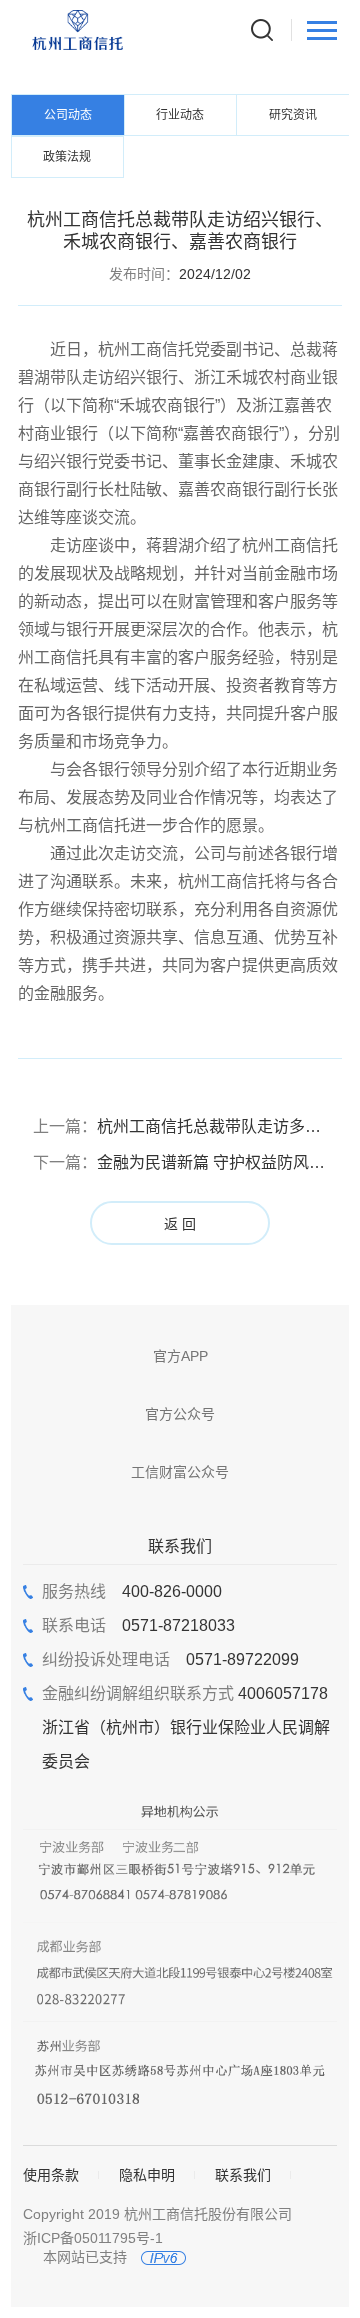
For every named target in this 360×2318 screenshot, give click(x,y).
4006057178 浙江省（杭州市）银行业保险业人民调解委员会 (186, 1727)
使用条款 (51, 2175)
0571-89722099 (170, 1659)
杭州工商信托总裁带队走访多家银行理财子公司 (180, 1126)
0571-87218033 (138, 1625)
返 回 (180, 1224)
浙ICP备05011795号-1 (93, 2238)
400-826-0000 (132, 1591)
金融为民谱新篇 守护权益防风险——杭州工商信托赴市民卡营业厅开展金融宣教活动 (180, 1162)
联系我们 (243, 2175)
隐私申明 (147, 2175)
